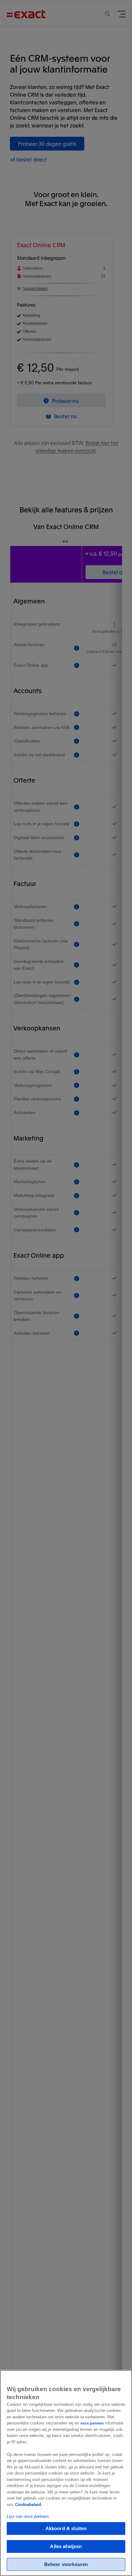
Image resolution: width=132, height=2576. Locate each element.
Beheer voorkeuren (66, 2564)
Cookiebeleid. (29, 2505)
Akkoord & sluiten (66, 2528)
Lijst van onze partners (28, 2516)
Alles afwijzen (66, 2546)
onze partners (92, 2423)
